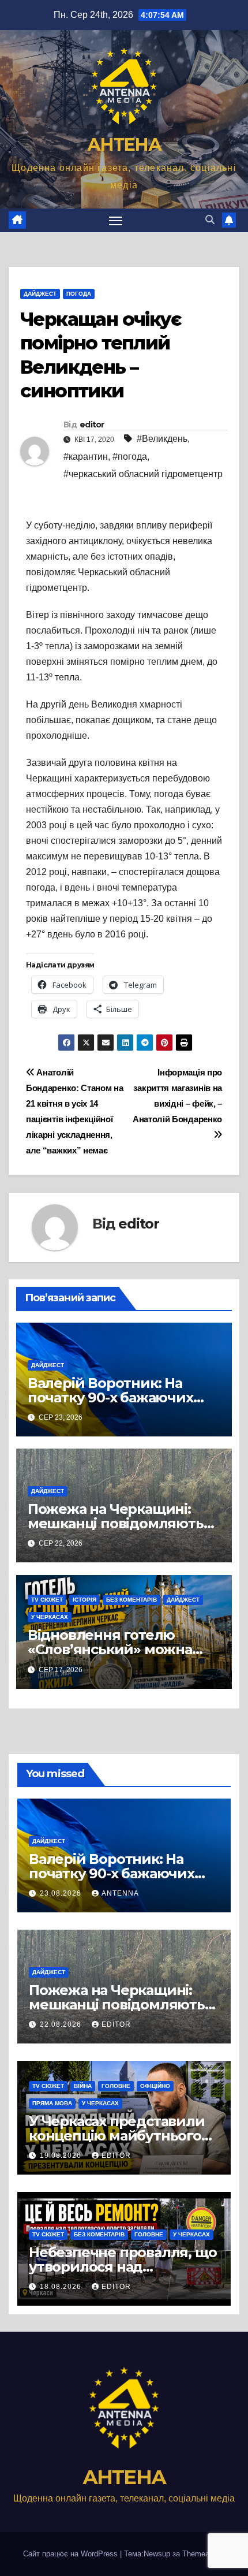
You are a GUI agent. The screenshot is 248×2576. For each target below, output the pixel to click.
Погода (79, 294)
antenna (120, 1893)
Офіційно (155, 2086)
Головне (116, 2086)
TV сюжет (47, 1600)
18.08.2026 (62, 2287)
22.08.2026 (62, 2024)
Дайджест (40, 294)
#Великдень (162, 439)
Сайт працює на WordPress (72, 2554)
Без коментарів (131, 1600)
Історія (84, 1600)
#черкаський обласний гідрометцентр (143, 474)
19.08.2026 (62, 2156)
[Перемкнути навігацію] (116, 221)
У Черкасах (50, 1617)
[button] (210, 220)
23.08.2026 (62, 1893)
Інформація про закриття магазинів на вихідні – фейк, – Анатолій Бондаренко (177, 1096)
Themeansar (203, 2554)
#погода (130, 457)
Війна (83, 2086)
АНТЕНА (124, 145)
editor (92, 425)
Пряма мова (52, 2103)
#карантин (86, 457)
